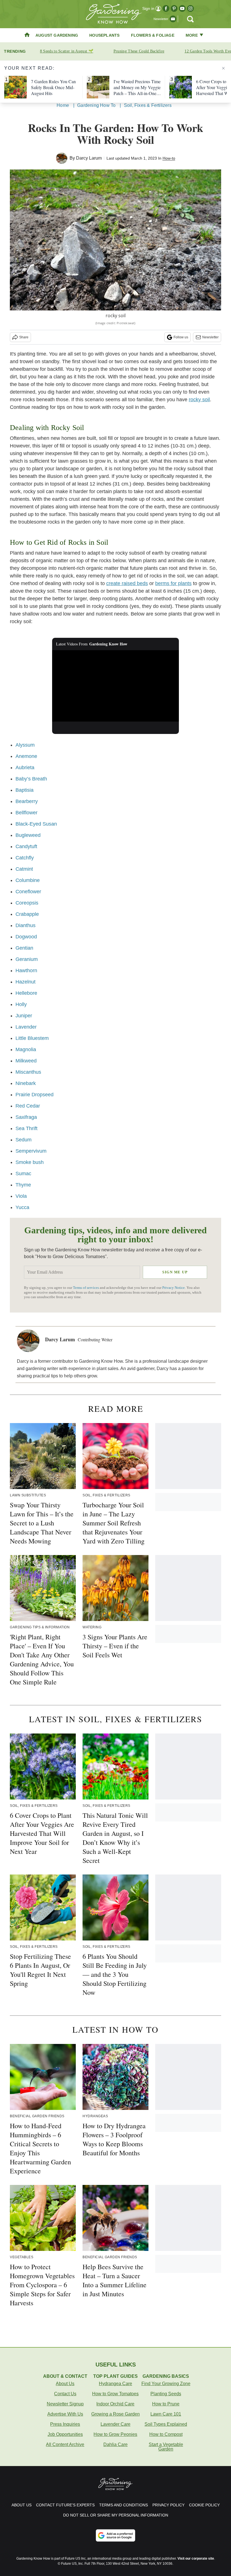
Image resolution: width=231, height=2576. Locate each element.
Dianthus (25, 925)
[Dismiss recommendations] (223, 68)
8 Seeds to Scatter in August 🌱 (67, 51)
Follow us (181, 337)
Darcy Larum (89, 158)
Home (63, 105)
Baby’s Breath (31, 779)
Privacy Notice (174, 1288)
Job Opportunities (65, 2434)
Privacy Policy (168, 2505)
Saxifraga (26, 1117)
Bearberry (27, 801)
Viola (21, 1196)
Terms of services (86, 1288)
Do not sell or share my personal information (116, 2515)
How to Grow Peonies (115, 2434)
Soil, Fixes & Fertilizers (148, 105)
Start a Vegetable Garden (166, 2447)
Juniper (24, 1016)
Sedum (24, 1140)
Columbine (28, 880)
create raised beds (127, 583)
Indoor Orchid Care (115, 2404)
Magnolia (26, 1049)
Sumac (23, 1174)
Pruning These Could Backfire (139, 51)
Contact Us (65, 2394)
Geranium (27, 959)
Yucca (22, 1207)
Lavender (26, 1027)
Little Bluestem (32, 1038)
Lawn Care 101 (166, 2414)
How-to (169, 158)
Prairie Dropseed (35, 1095)
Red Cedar (28, 1106)
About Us (65, 2384)
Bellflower (26, 813)
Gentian (24, 948)
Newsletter (210, 337)
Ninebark (26, 1083)
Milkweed (26, 1061)
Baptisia (25, 790)
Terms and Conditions (124, 2505)
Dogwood (26, 937)
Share (24, 337)
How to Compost (166, 2434)
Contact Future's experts (65, 2505)
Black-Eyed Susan (36, 824)
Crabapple (27, 914)
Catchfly (25, 858)
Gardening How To (96, 105)
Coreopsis (27, 903)
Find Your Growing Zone (166, 2384)
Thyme (23, 1185)
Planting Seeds (166, 2394)
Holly (21, 1004)
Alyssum (25, 745)
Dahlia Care (115, 2444)
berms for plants (173, 583)
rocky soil (199, 400)
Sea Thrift (26, 1128)
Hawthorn (26, 971)
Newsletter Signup (65, 2404)
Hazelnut (25, 982)
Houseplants (104, 35)
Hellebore (26, 993)
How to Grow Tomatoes (115, 2394)
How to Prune (166, 2404)
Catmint (24, 869)
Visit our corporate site (196, 2559)
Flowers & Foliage (153, 35)
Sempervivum (31, 1151)
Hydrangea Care (115, 2384)
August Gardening (57, 35)
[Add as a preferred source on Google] (115, 2535)
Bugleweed (28, 835)
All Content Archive (65, 2444)
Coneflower (28, 892)
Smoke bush (30, 1162)
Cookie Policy (204, 2505)
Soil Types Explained (166, 2424)
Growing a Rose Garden (115, 2414)
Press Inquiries (65, 2424)
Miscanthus (28, 1072)
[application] (115, 686)
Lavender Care (115, 2424)
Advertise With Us (65, 2414)
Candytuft (26, 846)
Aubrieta (25, 767)
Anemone (26, 756)
